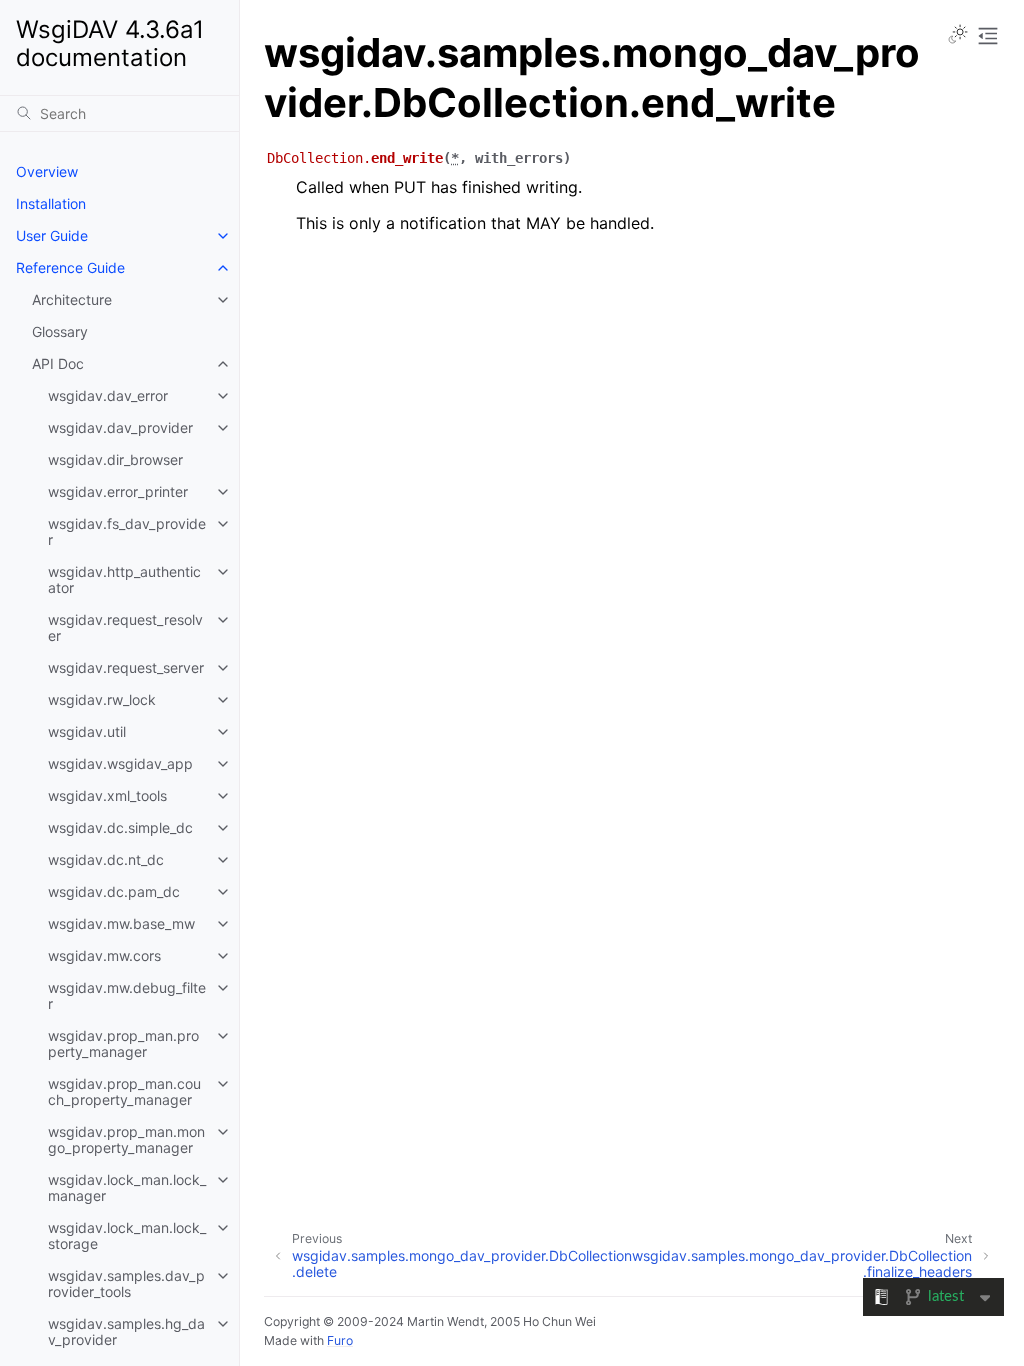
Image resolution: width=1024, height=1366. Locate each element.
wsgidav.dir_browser (115, 459)
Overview (47, 171)
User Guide (52, 235)
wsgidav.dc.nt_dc (106, 859)
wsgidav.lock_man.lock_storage (127, 1235)
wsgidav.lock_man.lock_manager (127, 1187)
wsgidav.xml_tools (107, 795)
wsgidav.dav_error (108, 395)
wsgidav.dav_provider (120, 427)
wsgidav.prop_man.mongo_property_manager (126, 1139)
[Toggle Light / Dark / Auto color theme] (958, 36)
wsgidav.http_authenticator (124, 579)
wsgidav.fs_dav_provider (127, 531)
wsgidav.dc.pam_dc (114, 891)
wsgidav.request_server (126, 667)
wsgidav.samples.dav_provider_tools (126, 1283)
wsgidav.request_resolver (125, 627)
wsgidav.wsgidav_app (120, 763)
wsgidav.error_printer (118, 491)
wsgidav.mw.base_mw (121, 923)
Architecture (72, 299)
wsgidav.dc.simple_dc (120, 827)
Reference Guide (70, 267)
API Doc (58, 363)
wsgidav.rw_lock (102, 699)
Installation (51, 203)
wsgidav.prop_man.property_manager (123, 1043)
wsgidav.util (87, 731)
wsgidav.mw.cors (104, 955)
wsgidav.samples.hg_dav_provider (126, 1331)
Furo (340, 1340)
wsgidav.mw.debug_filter (127, 995)
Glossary (60, 331)
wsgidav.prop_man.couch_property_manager (124, 1091)
